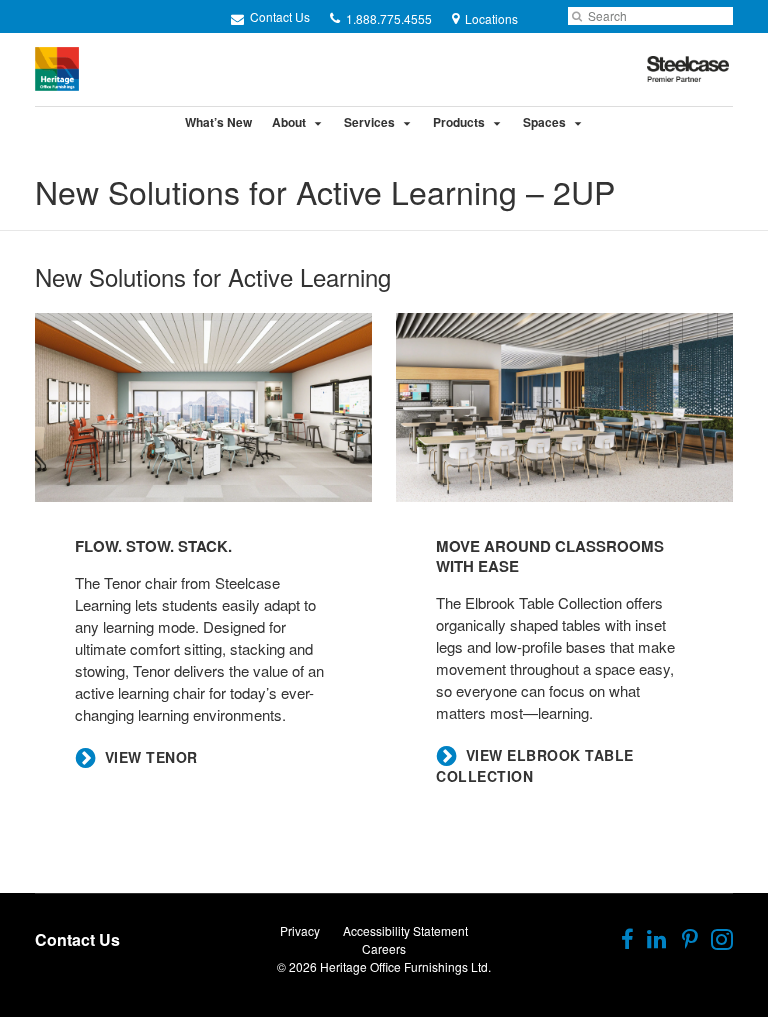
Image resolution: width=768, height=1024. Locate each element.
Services (369, 122)
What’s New (218, 122)
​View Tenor (151, 757)
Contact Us (278, 16)
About (289, 122)
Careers (384, 948)
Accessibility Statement (405, 930)
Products (459, 122)
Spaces (544, 122)
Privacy (300, 930)
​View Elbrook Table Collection (535, 766)
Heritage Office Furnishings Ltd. (405, 966)
